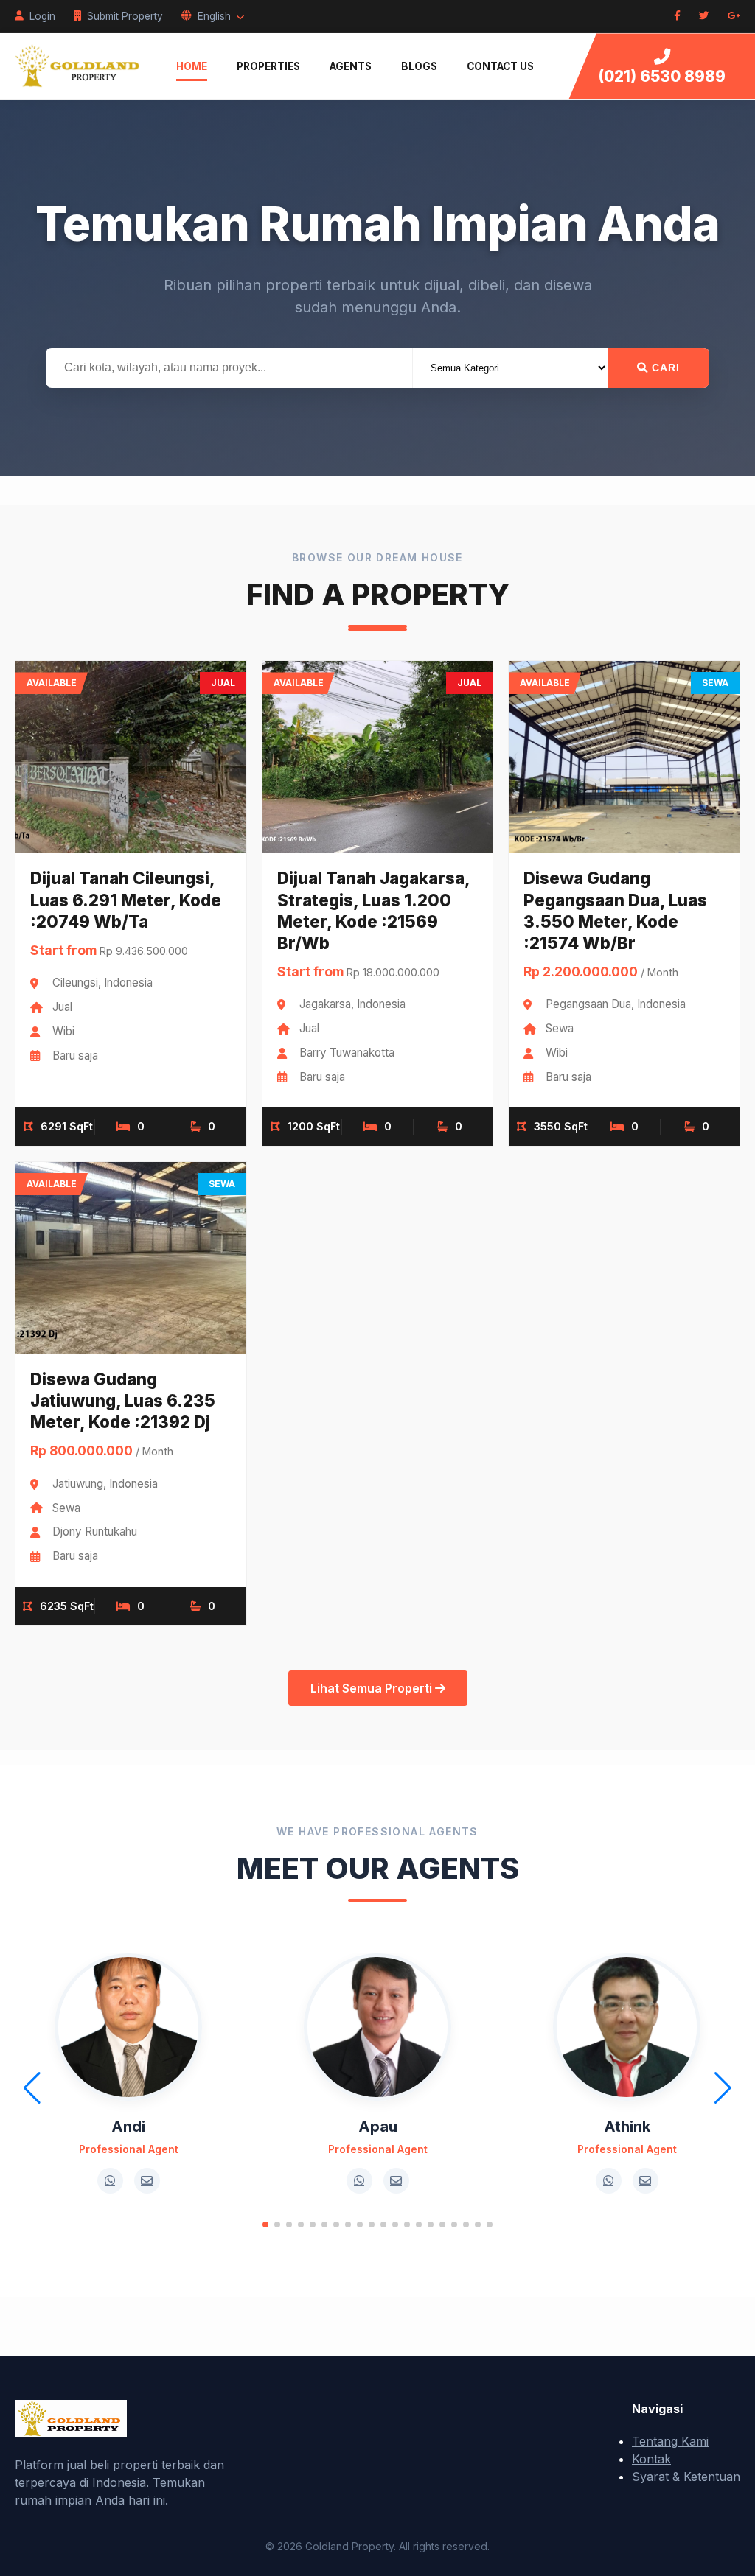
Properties (268, 66)
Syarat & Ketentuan (686, 2477)
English (214, 16)
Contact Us (500, 66)
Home (192, 66)
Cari (664, 368)
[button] (265, 2225)
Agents (351, 66)
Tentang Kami (670, 2441)
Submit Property (125, 16)
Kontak (651, 2459)
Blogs (419, 66)
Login (42, 16)
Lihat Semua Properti (373, 1688)
